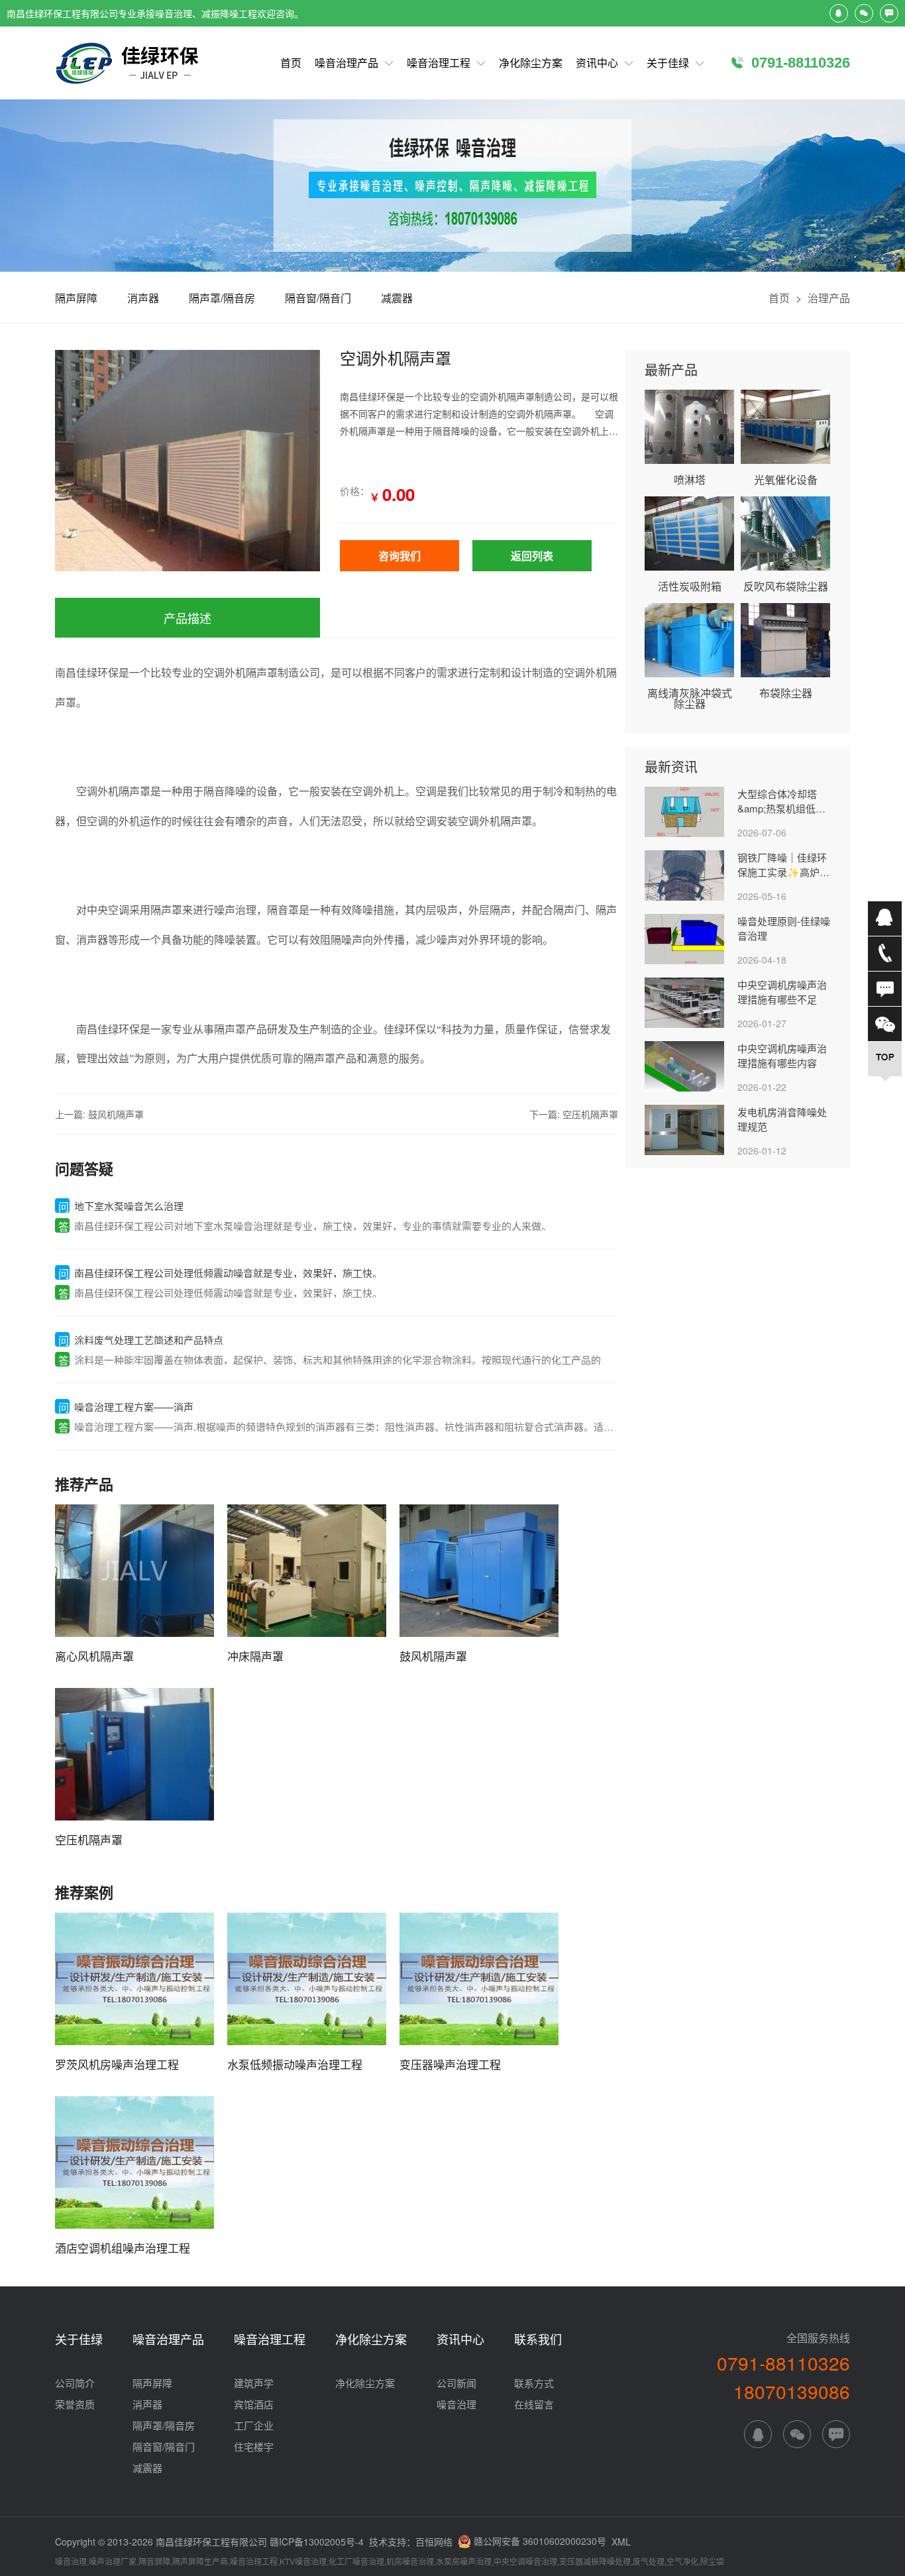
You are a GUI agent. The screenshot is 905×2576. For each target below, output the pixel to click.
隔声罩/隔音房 (222, 298)
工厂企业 (254, 2425)
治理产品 (829, 298)
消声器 (143, 298)
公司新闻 (456, 2383)
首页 (291, 63)
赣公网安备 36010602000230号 (539, 2540)
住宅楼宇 (254, 2446)
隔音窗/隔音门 (318, 298)
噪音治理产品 (346, 63)
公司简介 (75, 2383)
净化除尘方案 (531, 63)
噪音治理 (456, 2404)
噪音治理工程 (439, 63)
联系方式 (534, 2383)
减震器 (397, 298)
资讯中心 (597, 63)
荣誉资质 (75, 2404)
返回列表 (532, 556)
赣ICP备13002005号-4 (317, 2542)
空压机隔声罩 (590, 1114)
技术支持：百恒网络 (411, 2543)
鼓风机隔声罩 (116, 1114)
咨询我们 (399, 556)
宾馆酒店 (254, 2404)
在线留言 (534, 2404)
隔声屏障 (76, 298)
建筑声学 (254, 2383)
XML (621, 2542)
